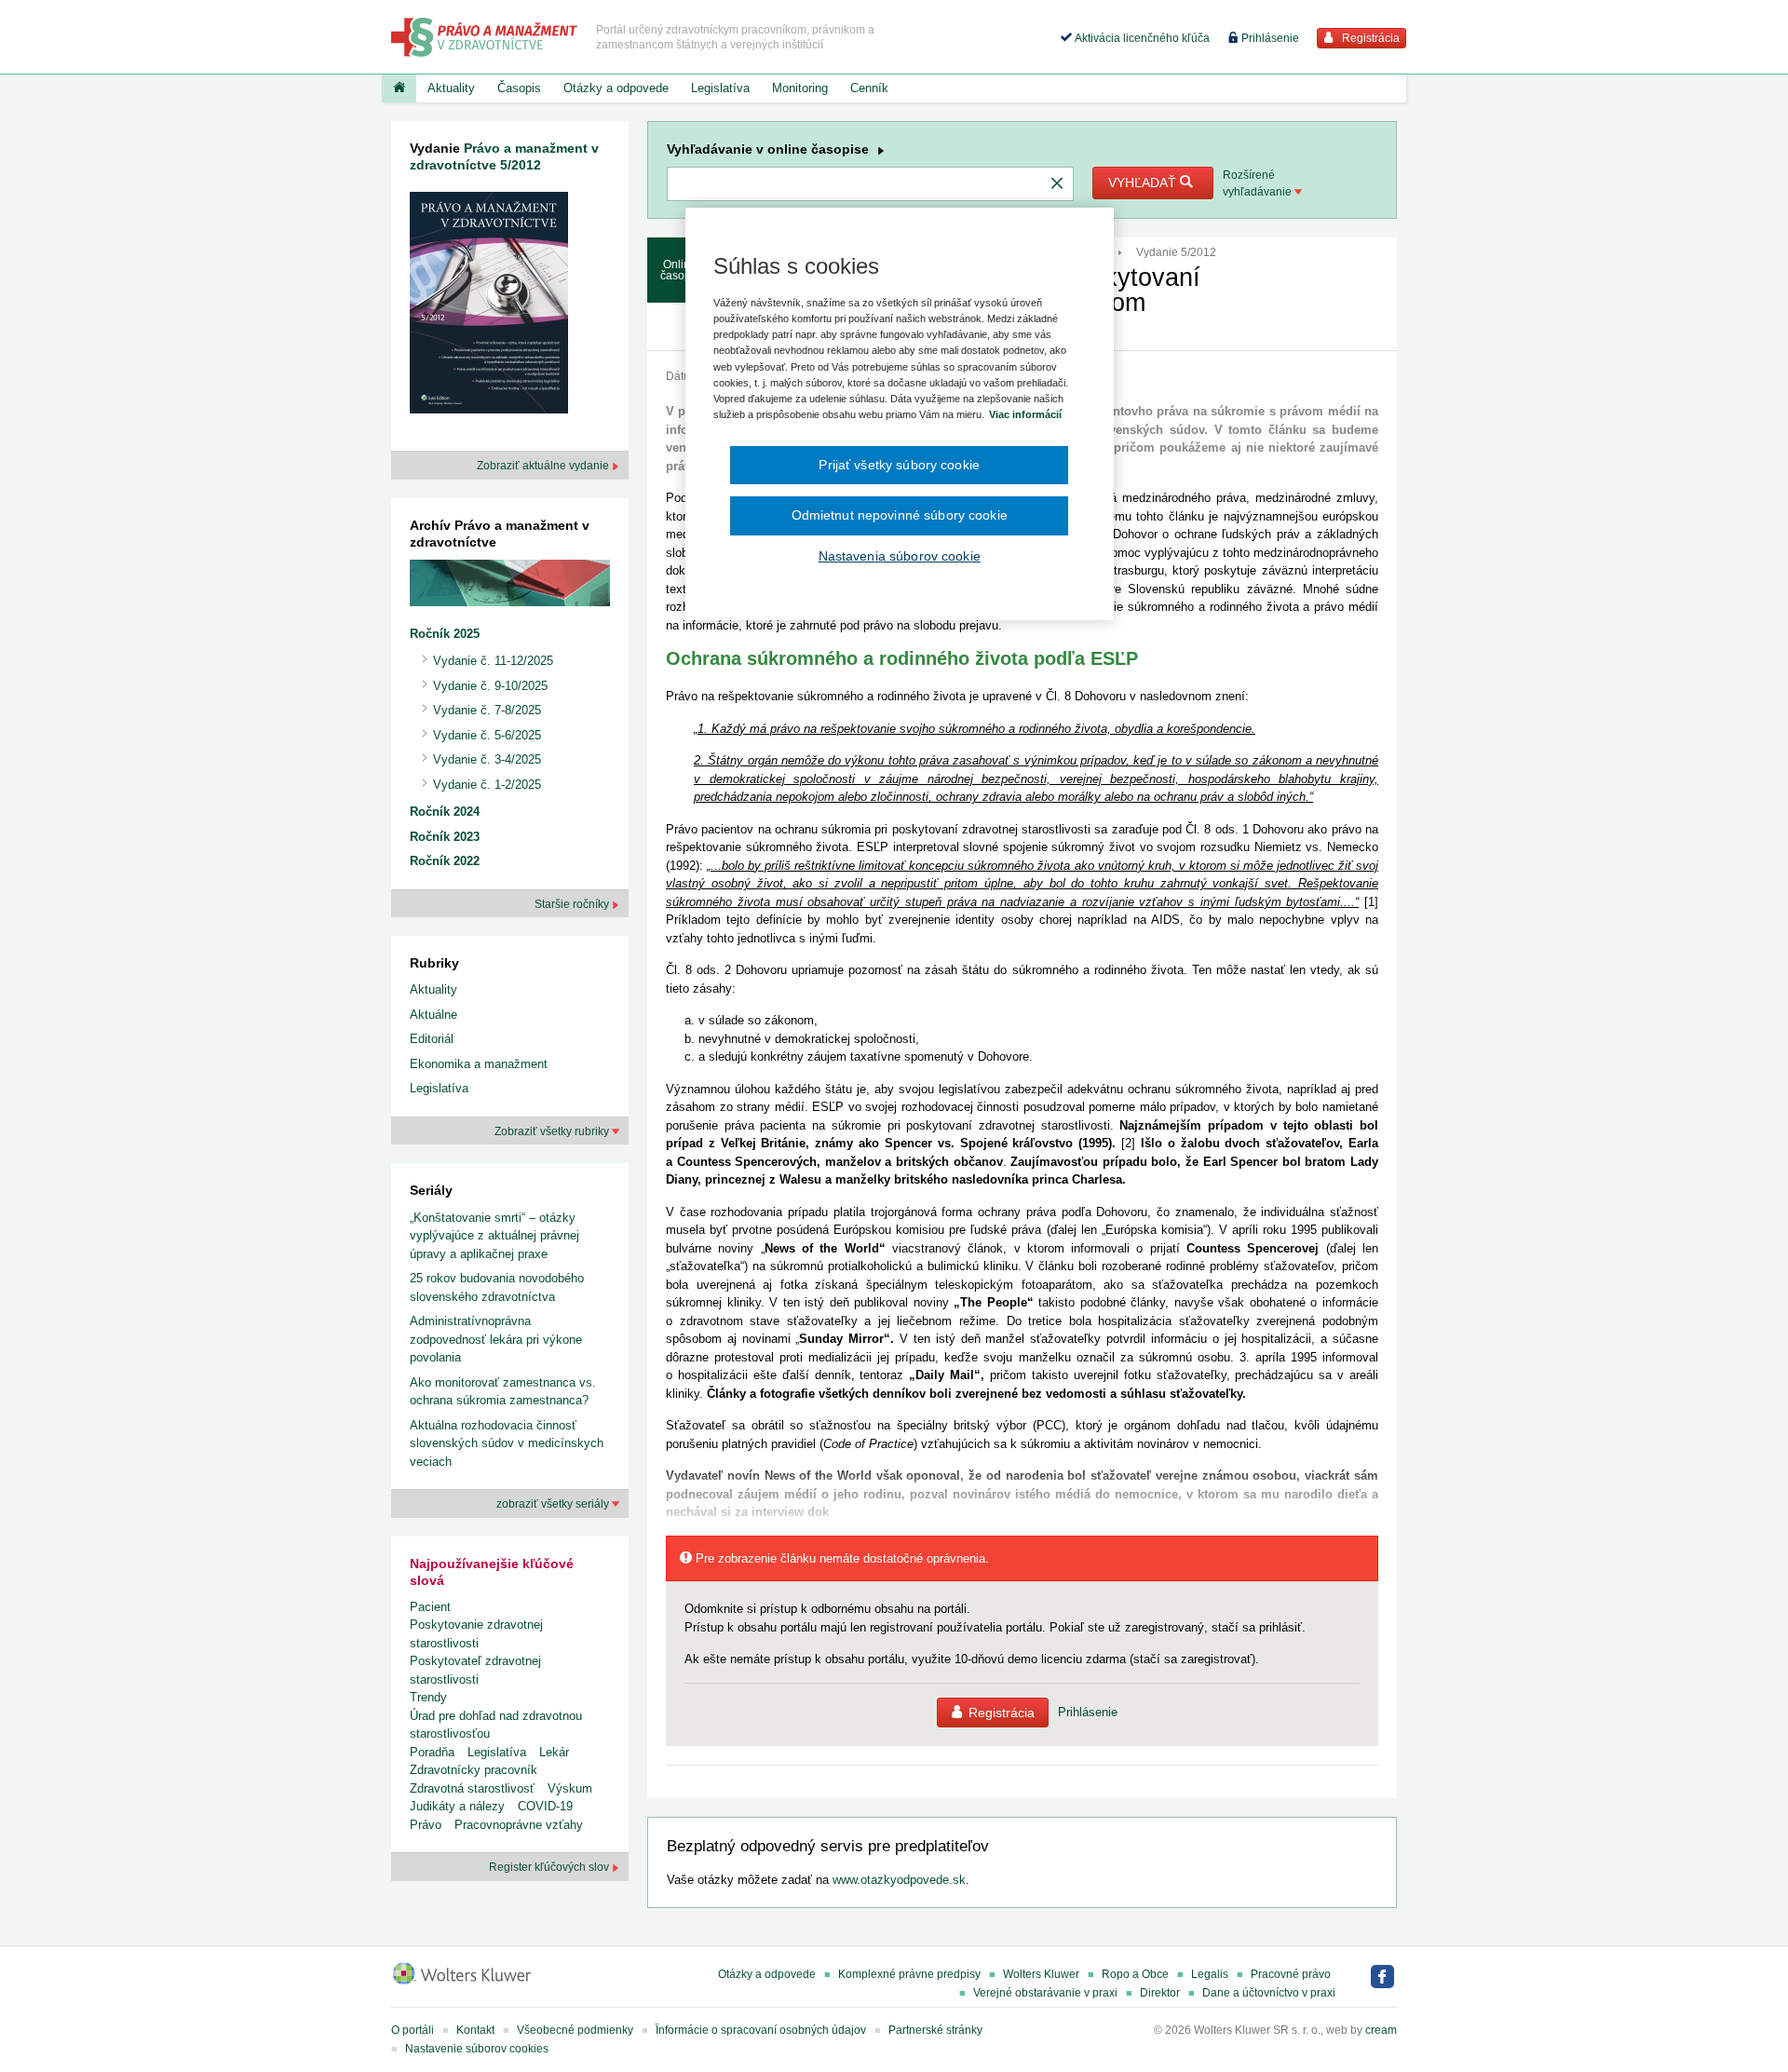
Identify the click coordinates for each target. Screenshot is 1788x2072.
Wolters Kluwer (1041, 1974)
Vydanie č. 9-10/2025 (490, 686)
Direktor (1160, 1993)
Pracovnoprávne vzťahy (519, 1825)
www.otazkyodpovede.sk (899, 1880)
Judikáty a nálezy (457, 1806)
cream (1381, 2030)
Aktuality (451, 88)
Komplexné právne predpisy (909, 1974)
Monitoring (800, 88)
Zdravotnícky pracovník (474, 1770)
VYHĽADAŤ (1144, 183)
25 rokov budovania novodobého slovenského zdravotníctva (497, 1287)
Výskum (570, 1788)
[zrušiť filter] (1057, 184)
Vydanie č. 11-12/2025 (493, 661)
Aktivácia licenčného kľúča (1141, 38)
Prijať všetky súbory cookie (899, 465)
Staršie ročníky (573, 904)
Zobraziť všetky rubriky (553, 1131)
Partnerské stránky (935, 2030)
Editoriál (432, 1039)
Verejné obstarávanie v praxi (1045, 1993)
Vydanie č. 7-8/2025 (487, 710)
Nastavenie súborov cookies (477, 2049)
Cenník (869, 88)
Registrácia (1369, 38)
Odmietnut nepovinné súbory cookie (900, 515)
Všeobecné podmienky (575, 2030)
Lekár (554, 1752)
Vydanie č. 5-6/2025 (487, 735)
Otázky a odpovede (616, 88)
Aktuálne (433, 1015)
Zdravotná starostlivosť (472, 1788)
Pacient (430, 1607)
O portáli (413, 2030)
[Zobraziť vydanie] (489, 307)
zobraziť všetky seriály (554, 1504)
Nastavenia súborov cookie (900, 556)
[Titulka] (399, 88)
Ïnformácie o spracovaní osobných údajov (761, 2030)
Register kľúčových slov (550, 1867)
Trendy (428, 1697)
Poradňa (432, 1752)
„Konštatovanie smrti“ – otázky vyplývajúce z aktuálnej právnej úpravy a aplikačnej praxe (494, 1236)
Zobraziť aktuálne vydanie (544, 466)
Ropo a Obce (1135, 1974)
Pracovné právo (1291, 1974)
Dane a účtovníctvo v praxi (1269, 1993)
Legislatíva (720, 88)
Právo (426, 1825)
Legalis (1210, 1974)
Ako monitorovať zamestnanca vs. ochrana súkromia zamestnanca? (503, 1392)
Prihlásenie (1269, 38)
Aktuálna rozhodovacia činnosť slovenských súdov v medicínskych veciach (507, 1443)
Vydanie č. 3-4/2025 (487, 759)
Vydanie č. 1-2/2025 (487, 785)
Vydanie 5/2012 (1176, 252)
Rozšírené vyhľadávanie (1259, 183)
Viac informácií (1025, 414)
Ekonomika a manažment (479, 1064)
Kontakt (475, 2030)
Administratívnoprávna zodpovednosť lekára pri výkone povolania (496, 1339)
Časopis (519, 88)
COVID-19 (545, 1806)
